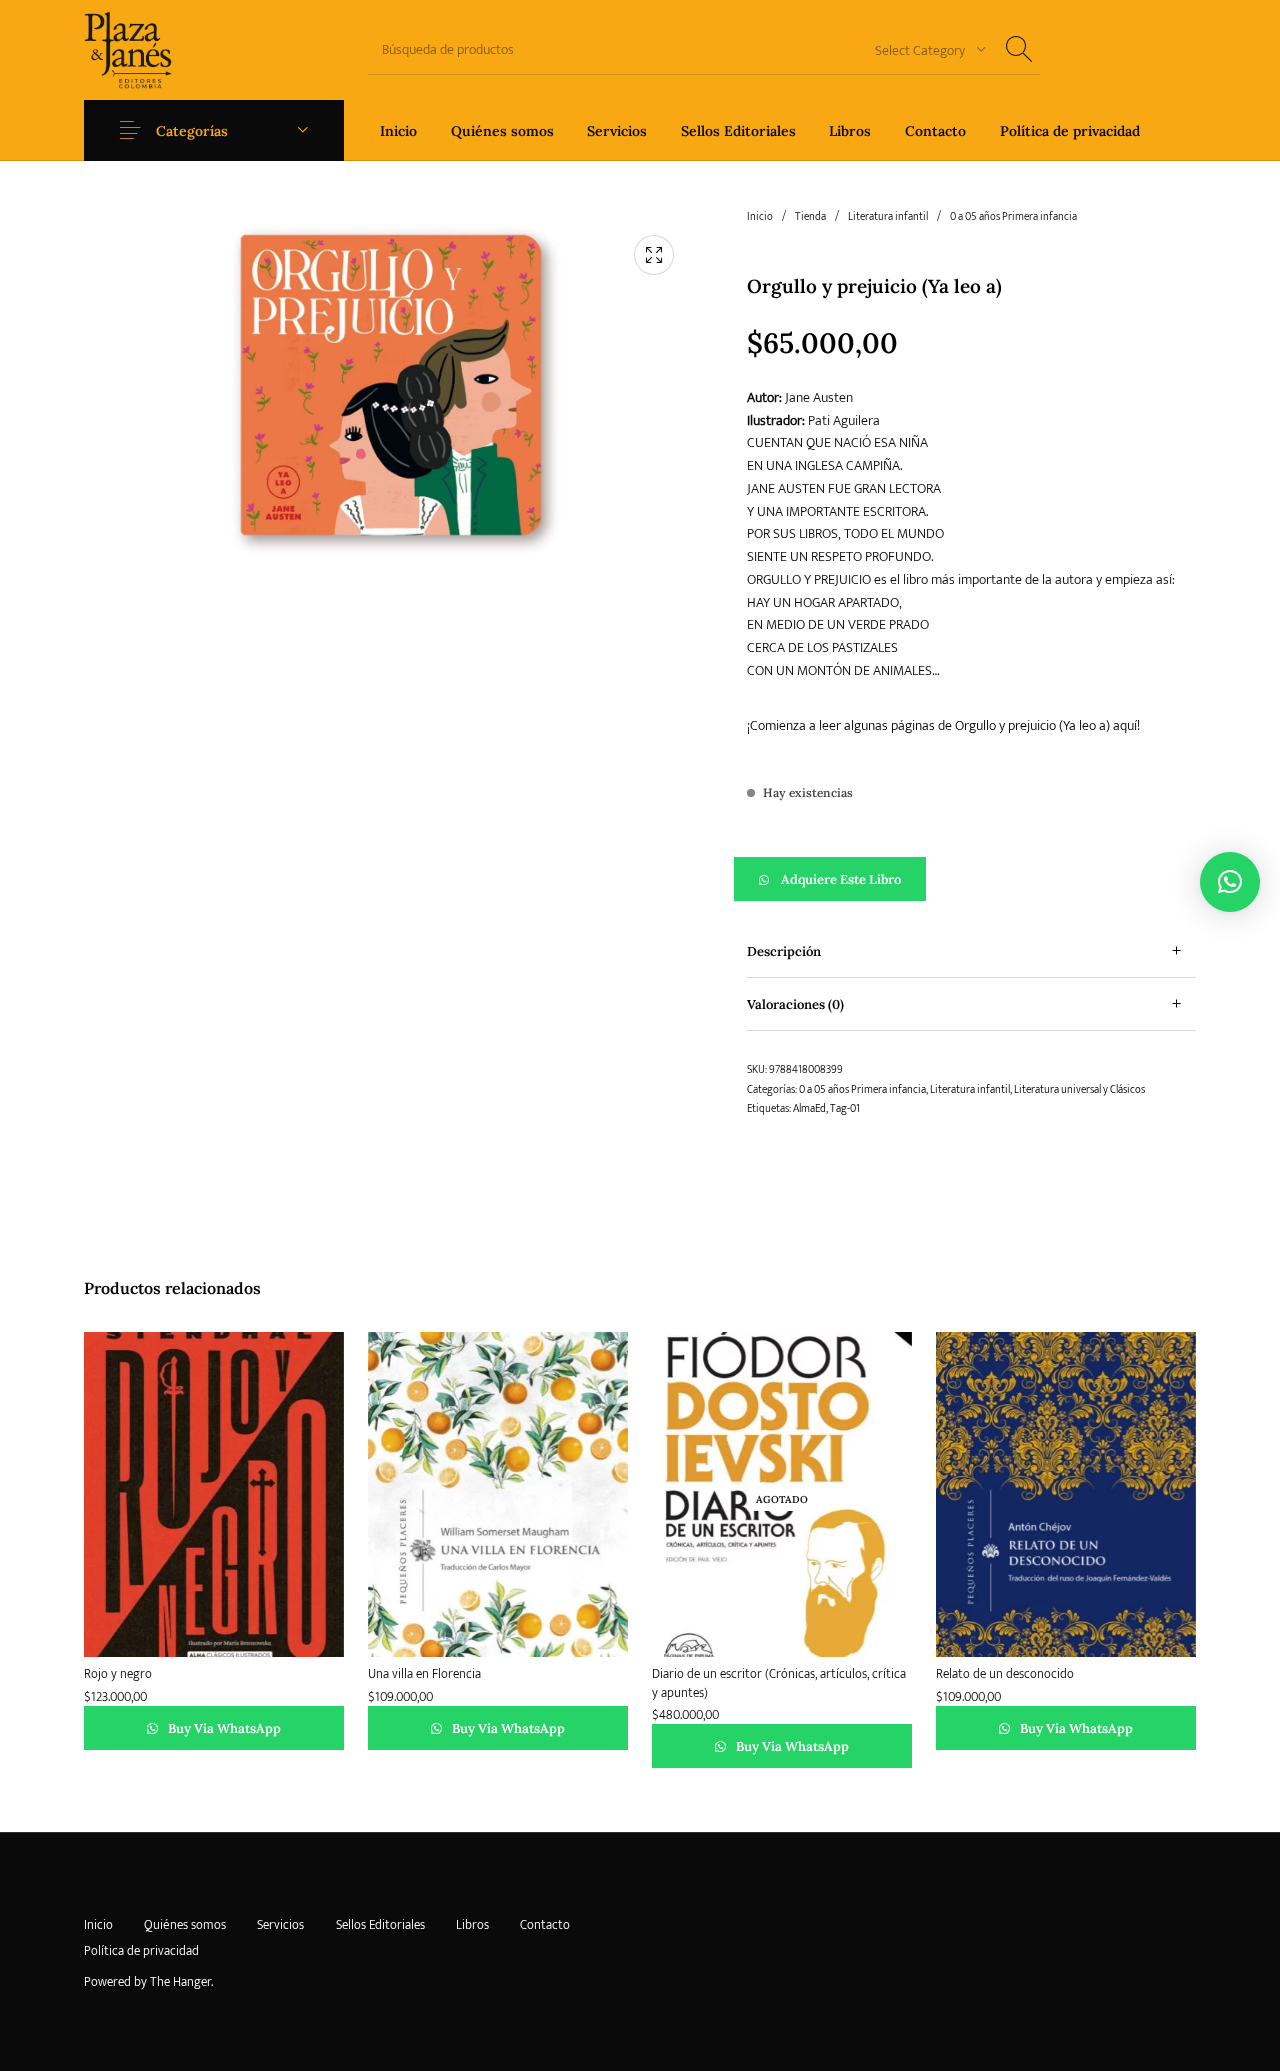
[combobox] (923, 49)
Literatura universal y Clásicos (1079, 1090)
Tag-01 (845, 1109)
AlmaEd (809, 1109)
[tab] (971, 951)
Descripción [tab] (784, 951)
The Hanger (180, 1982)
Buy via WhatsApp (223, 1728)
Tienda (810, 217)
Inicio (760, 217)
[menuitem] (398, 130)
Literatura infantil (888, 217)
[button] (971, 879)
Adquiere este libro (841, 879)
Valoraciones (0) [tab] (795, 1004)
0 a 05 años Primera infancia (1013, 217)
